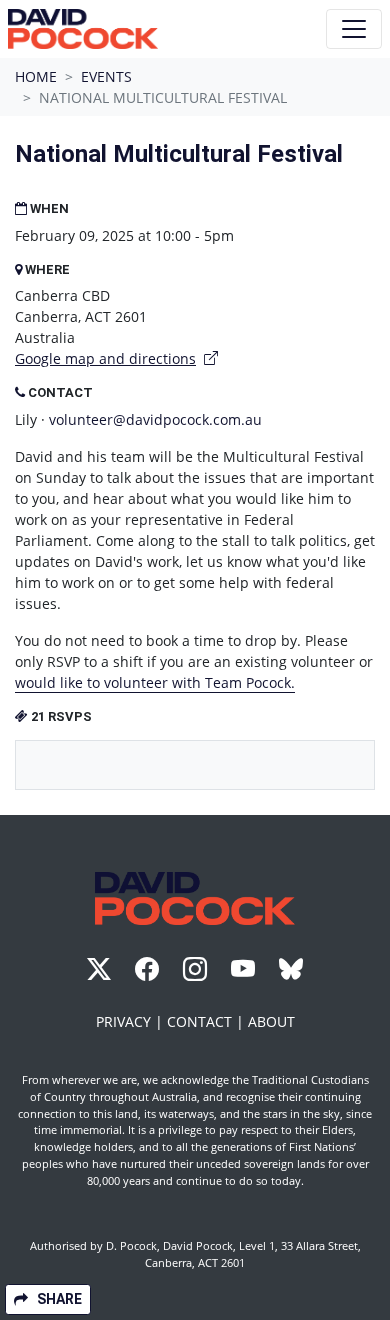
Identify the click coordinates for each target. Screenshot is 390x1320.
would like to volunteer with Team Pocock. (155, 682)
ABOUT (271, 1021)
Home (36, 76)
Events (106, 76)
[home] (83, 29)
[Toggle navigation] (354, 29)
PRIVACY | (131, 1021)
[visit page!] (101, 972)
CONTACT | (207, 1021)
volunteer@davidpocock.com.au (155, 419)
